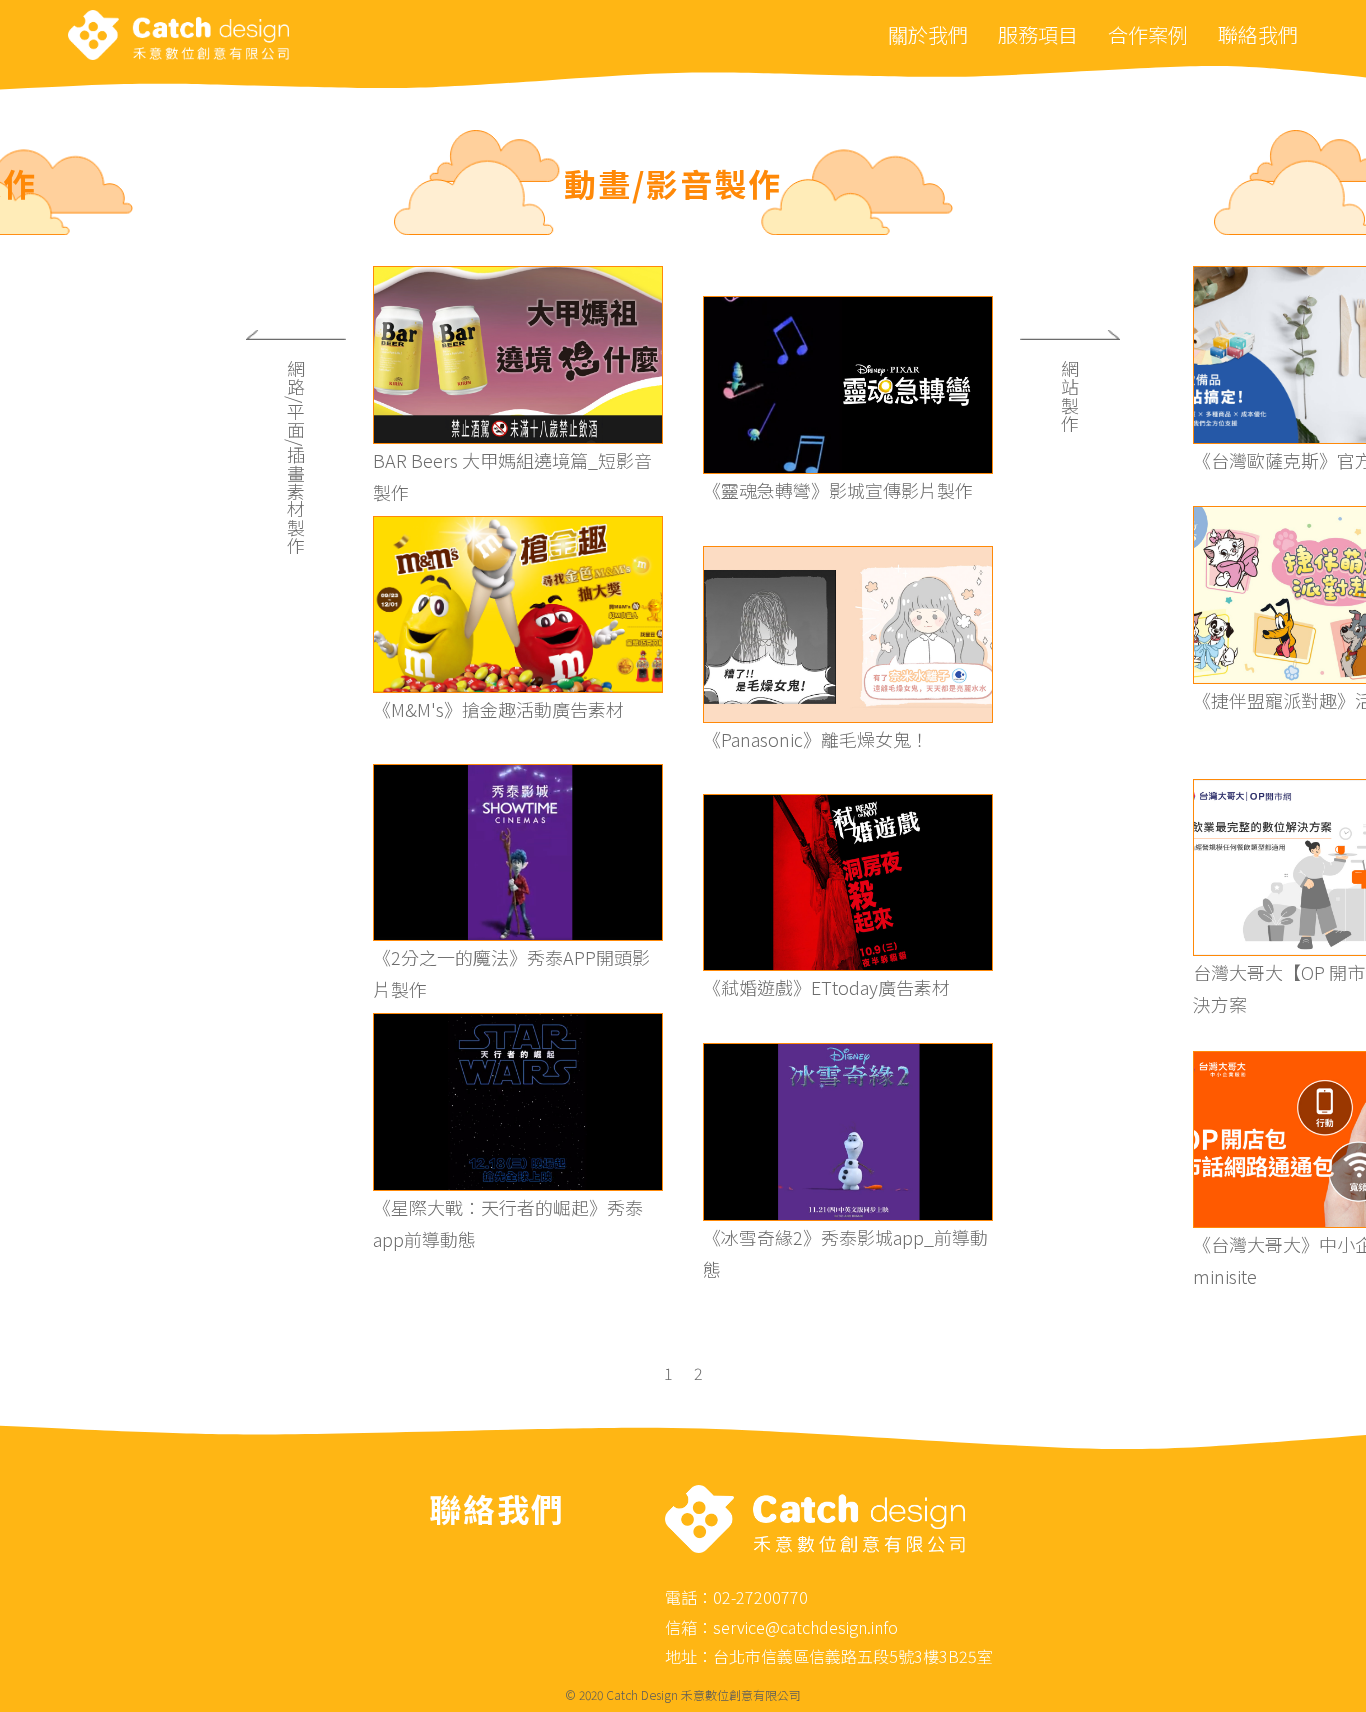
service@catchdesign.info (805, 1627)
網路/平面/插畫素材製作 (296, 457)
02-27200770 (760, 1597)
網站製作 (1070, 396)
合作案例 (1148, 34)
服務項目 (1038, 34)
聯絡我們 (1258, 34)
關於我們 (928, 34)
